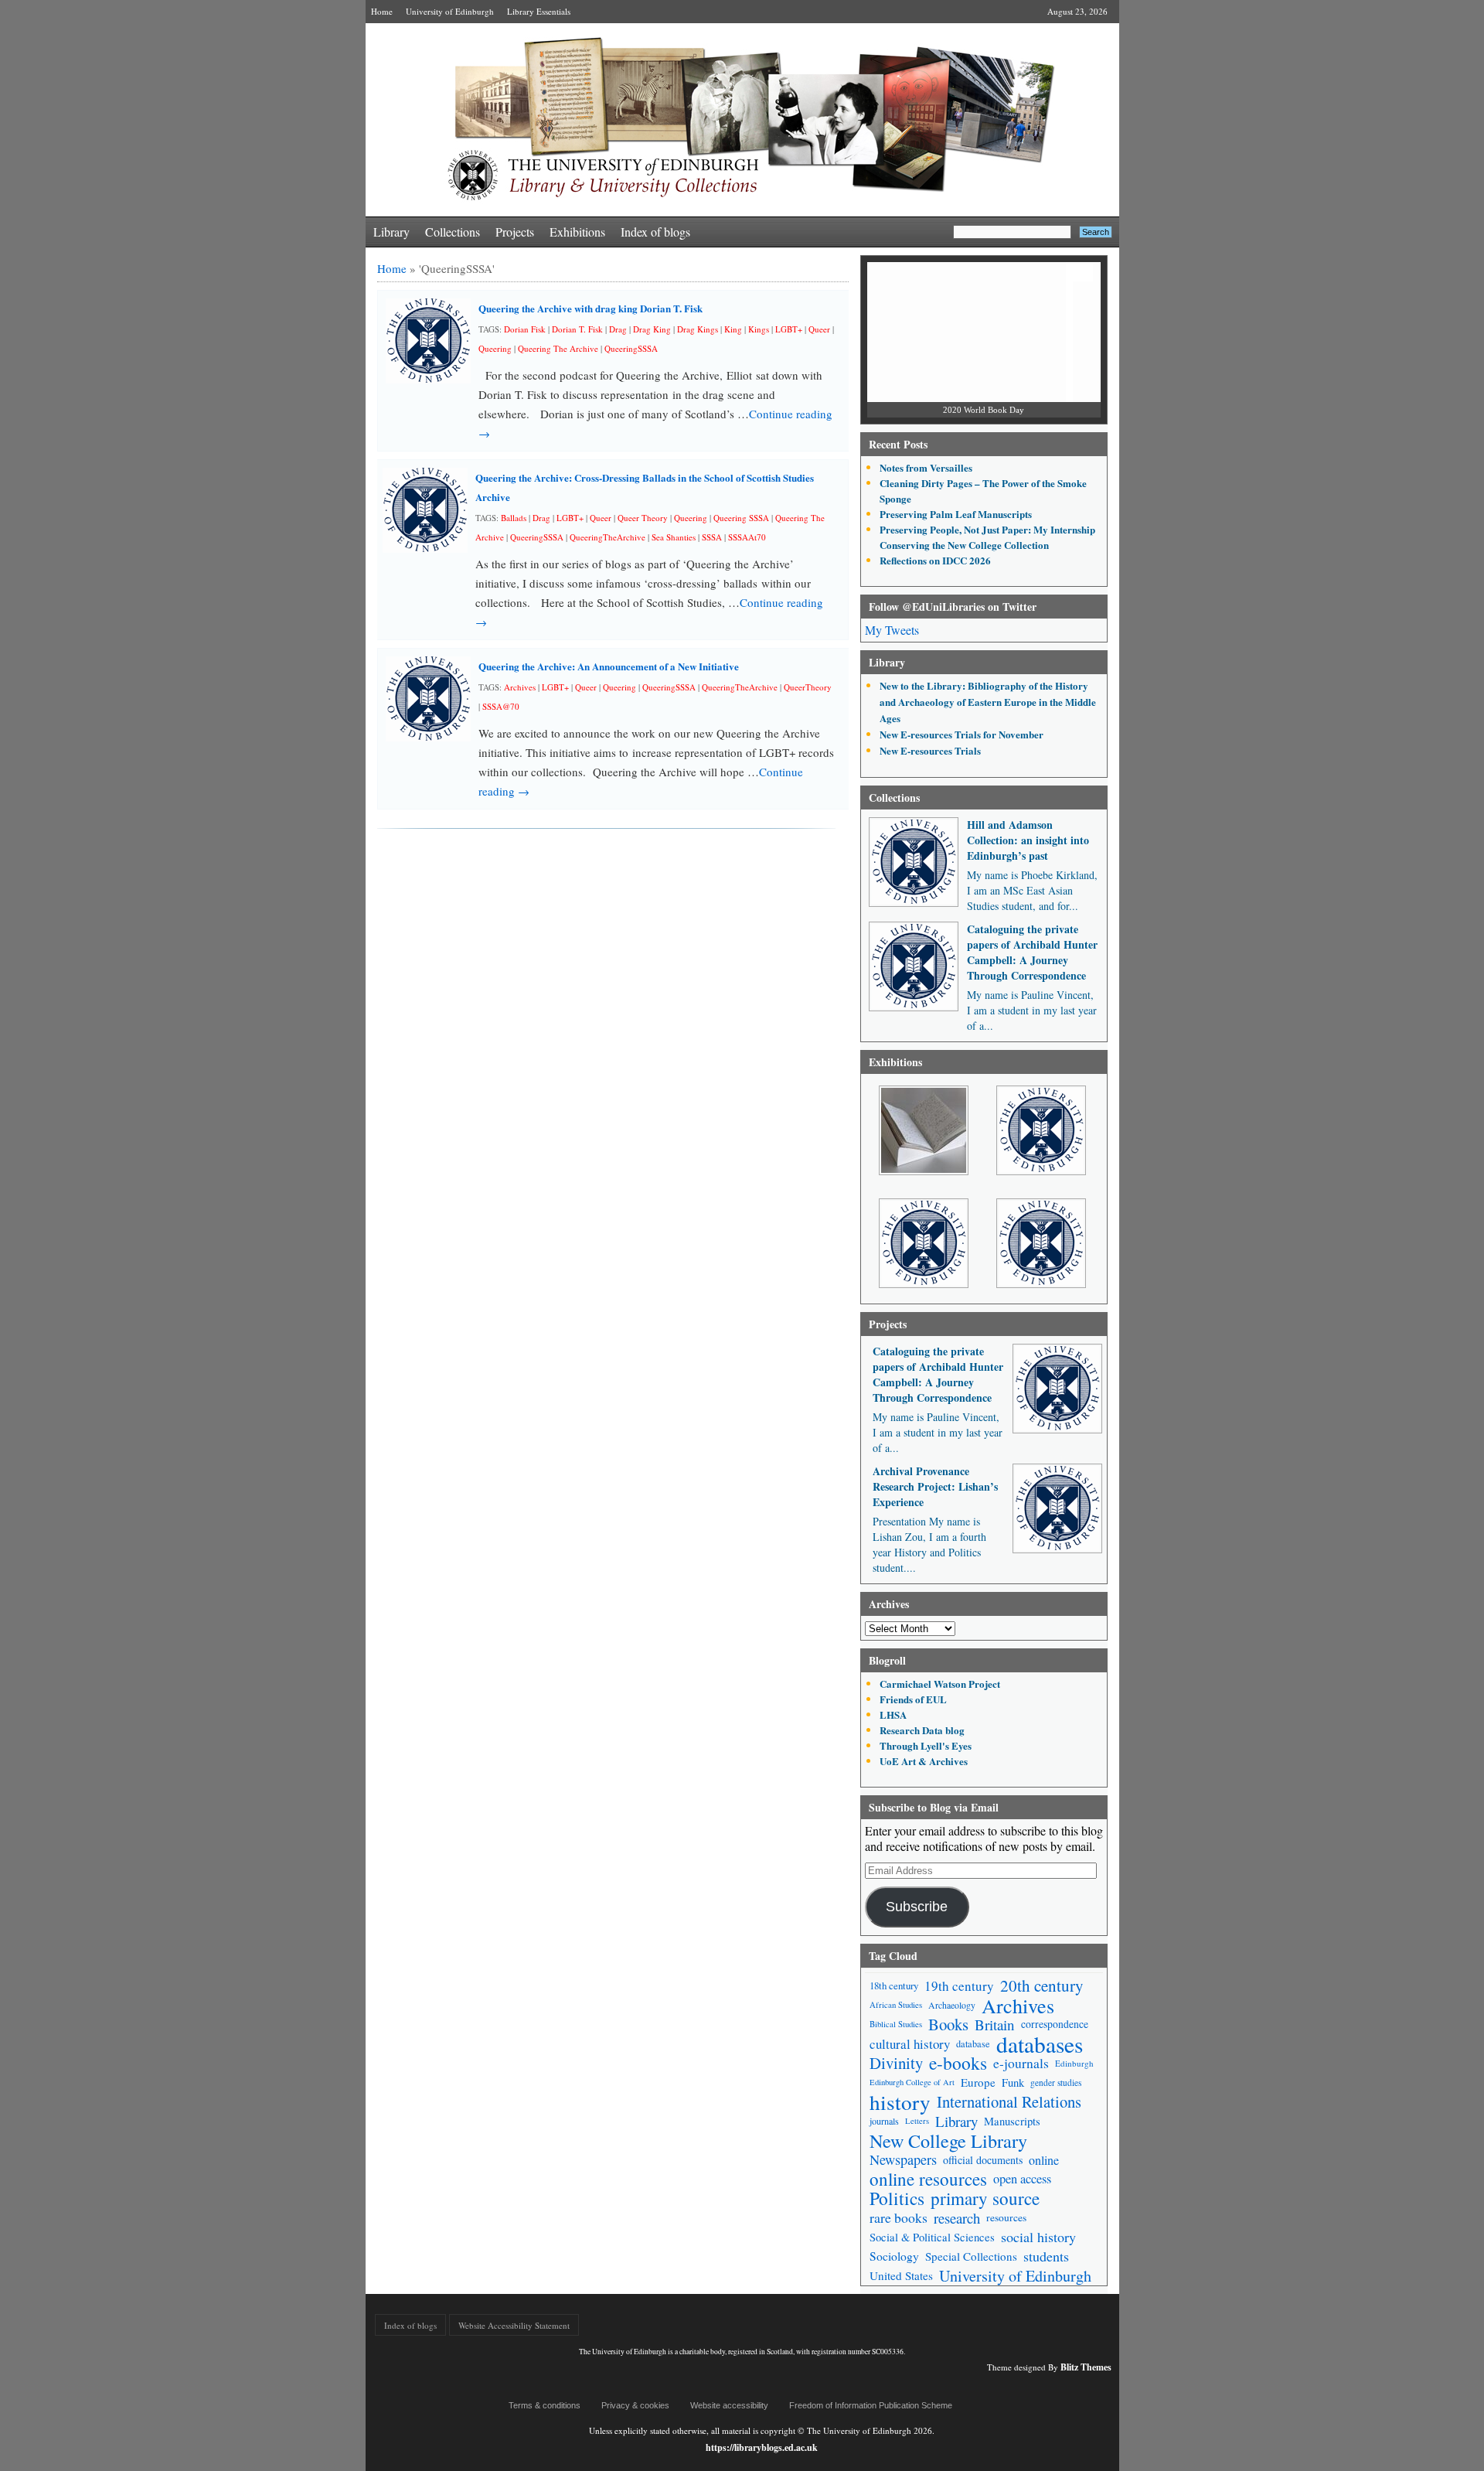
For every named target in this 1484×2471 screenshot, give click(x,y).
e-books (958, 2063)
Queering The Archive (558, 348)
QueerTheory (808, 687)
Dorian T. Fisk (577, 329)
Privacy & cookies (635, 2405)
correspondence (1055, 2024)
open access (1022, 2179)
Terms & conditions (545, 2405)
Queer (819, 329)
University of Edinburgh (450, 11)
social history (1038, 2237)
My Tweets (892, 630)
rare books (899, 2217)
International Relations (1009, 2102)
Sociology (894, 2256)
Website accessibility (729, 2405)
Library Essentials (539, 11)
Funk (1013, 2082)
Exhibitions (577, 232)
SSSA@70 (501, 706)
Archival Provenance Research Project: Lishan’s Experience (935, 1486)
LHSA (893, 1714)
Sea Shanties (674, 537)
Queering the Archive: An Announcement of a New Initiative (609, 666)
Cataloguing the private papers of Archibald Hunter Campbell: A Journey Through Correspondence (1032, 952)
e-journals (1021, 2063)
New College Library (948, 2140)
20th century (1042, 1986)
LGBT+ (789, 329)
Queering (495, 348)
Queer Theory (643, 518)
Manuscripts (1012, 2121)
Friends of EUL (913, 1699)
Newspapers (903, 2159)
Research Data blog (922, 1730)
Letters (917, 2121)
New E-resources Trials (930, 750)
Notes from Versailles (926, 467)
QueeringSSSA (631, 348)
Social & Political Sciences (932, 2237)
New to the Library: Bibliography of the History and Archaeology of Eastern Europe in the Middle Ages (988, 702)
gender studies (1056, 2082)
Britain (995, 2025)
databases (1040, 2044)
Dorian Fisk (525, 329)
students (1046, 2256)
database (973, 2043)
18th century (894, 1985)
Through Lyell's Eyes (926, 1745)
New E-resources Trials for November (962, 734)
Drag (618, 329)
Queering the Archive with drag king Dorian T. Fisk (591, 308)
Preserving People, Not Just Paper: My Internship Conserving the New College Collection (987, 537)
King (733, 329)
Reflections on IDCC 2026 (935, 560)
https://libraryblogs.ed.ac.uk (762, 2447)
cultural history (910, 2044)
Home (382, 11)
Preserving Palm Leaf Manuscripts (956, 514)
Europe (978, 2082)
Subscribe (917, 1907)
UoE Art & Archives (924, 1761)
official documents (983, 2160)
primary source (985, 2198)
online (1044, 2160)
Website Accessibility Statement (514, 2325)
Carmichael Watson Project (940, 1684)
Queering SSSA (741, 518)
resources (1006, 2217)
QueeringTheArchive (608, 537)
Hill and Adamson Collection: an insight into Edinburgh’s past (1028, 840)
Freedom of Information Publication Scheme (871, 2405)
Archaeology (952, 2005)
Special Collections (971, 2256)
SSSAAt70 (747, 537)
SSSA (712, 537)
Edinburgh (1074, 2063)
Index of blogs (655, 232)
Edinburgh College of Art (912, 2082)
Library (391, 232)
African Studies (896, 2005)
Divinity (896, 2063)
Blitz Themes (1086, 2367)
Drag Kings (698, 329)
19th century (959, 1986)
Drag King (652, 329)
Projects (515, 232)
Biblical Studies (896, 2024)
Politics (897, 2198)
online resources (928, 2179)
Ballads (514, 518)
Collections (453, 232)
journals (884, 2121)
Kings (759, 329)
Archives (520, 687)
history (900, 2102)
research (957, 2218)
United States (901, 2275)
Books (948, 2025)
